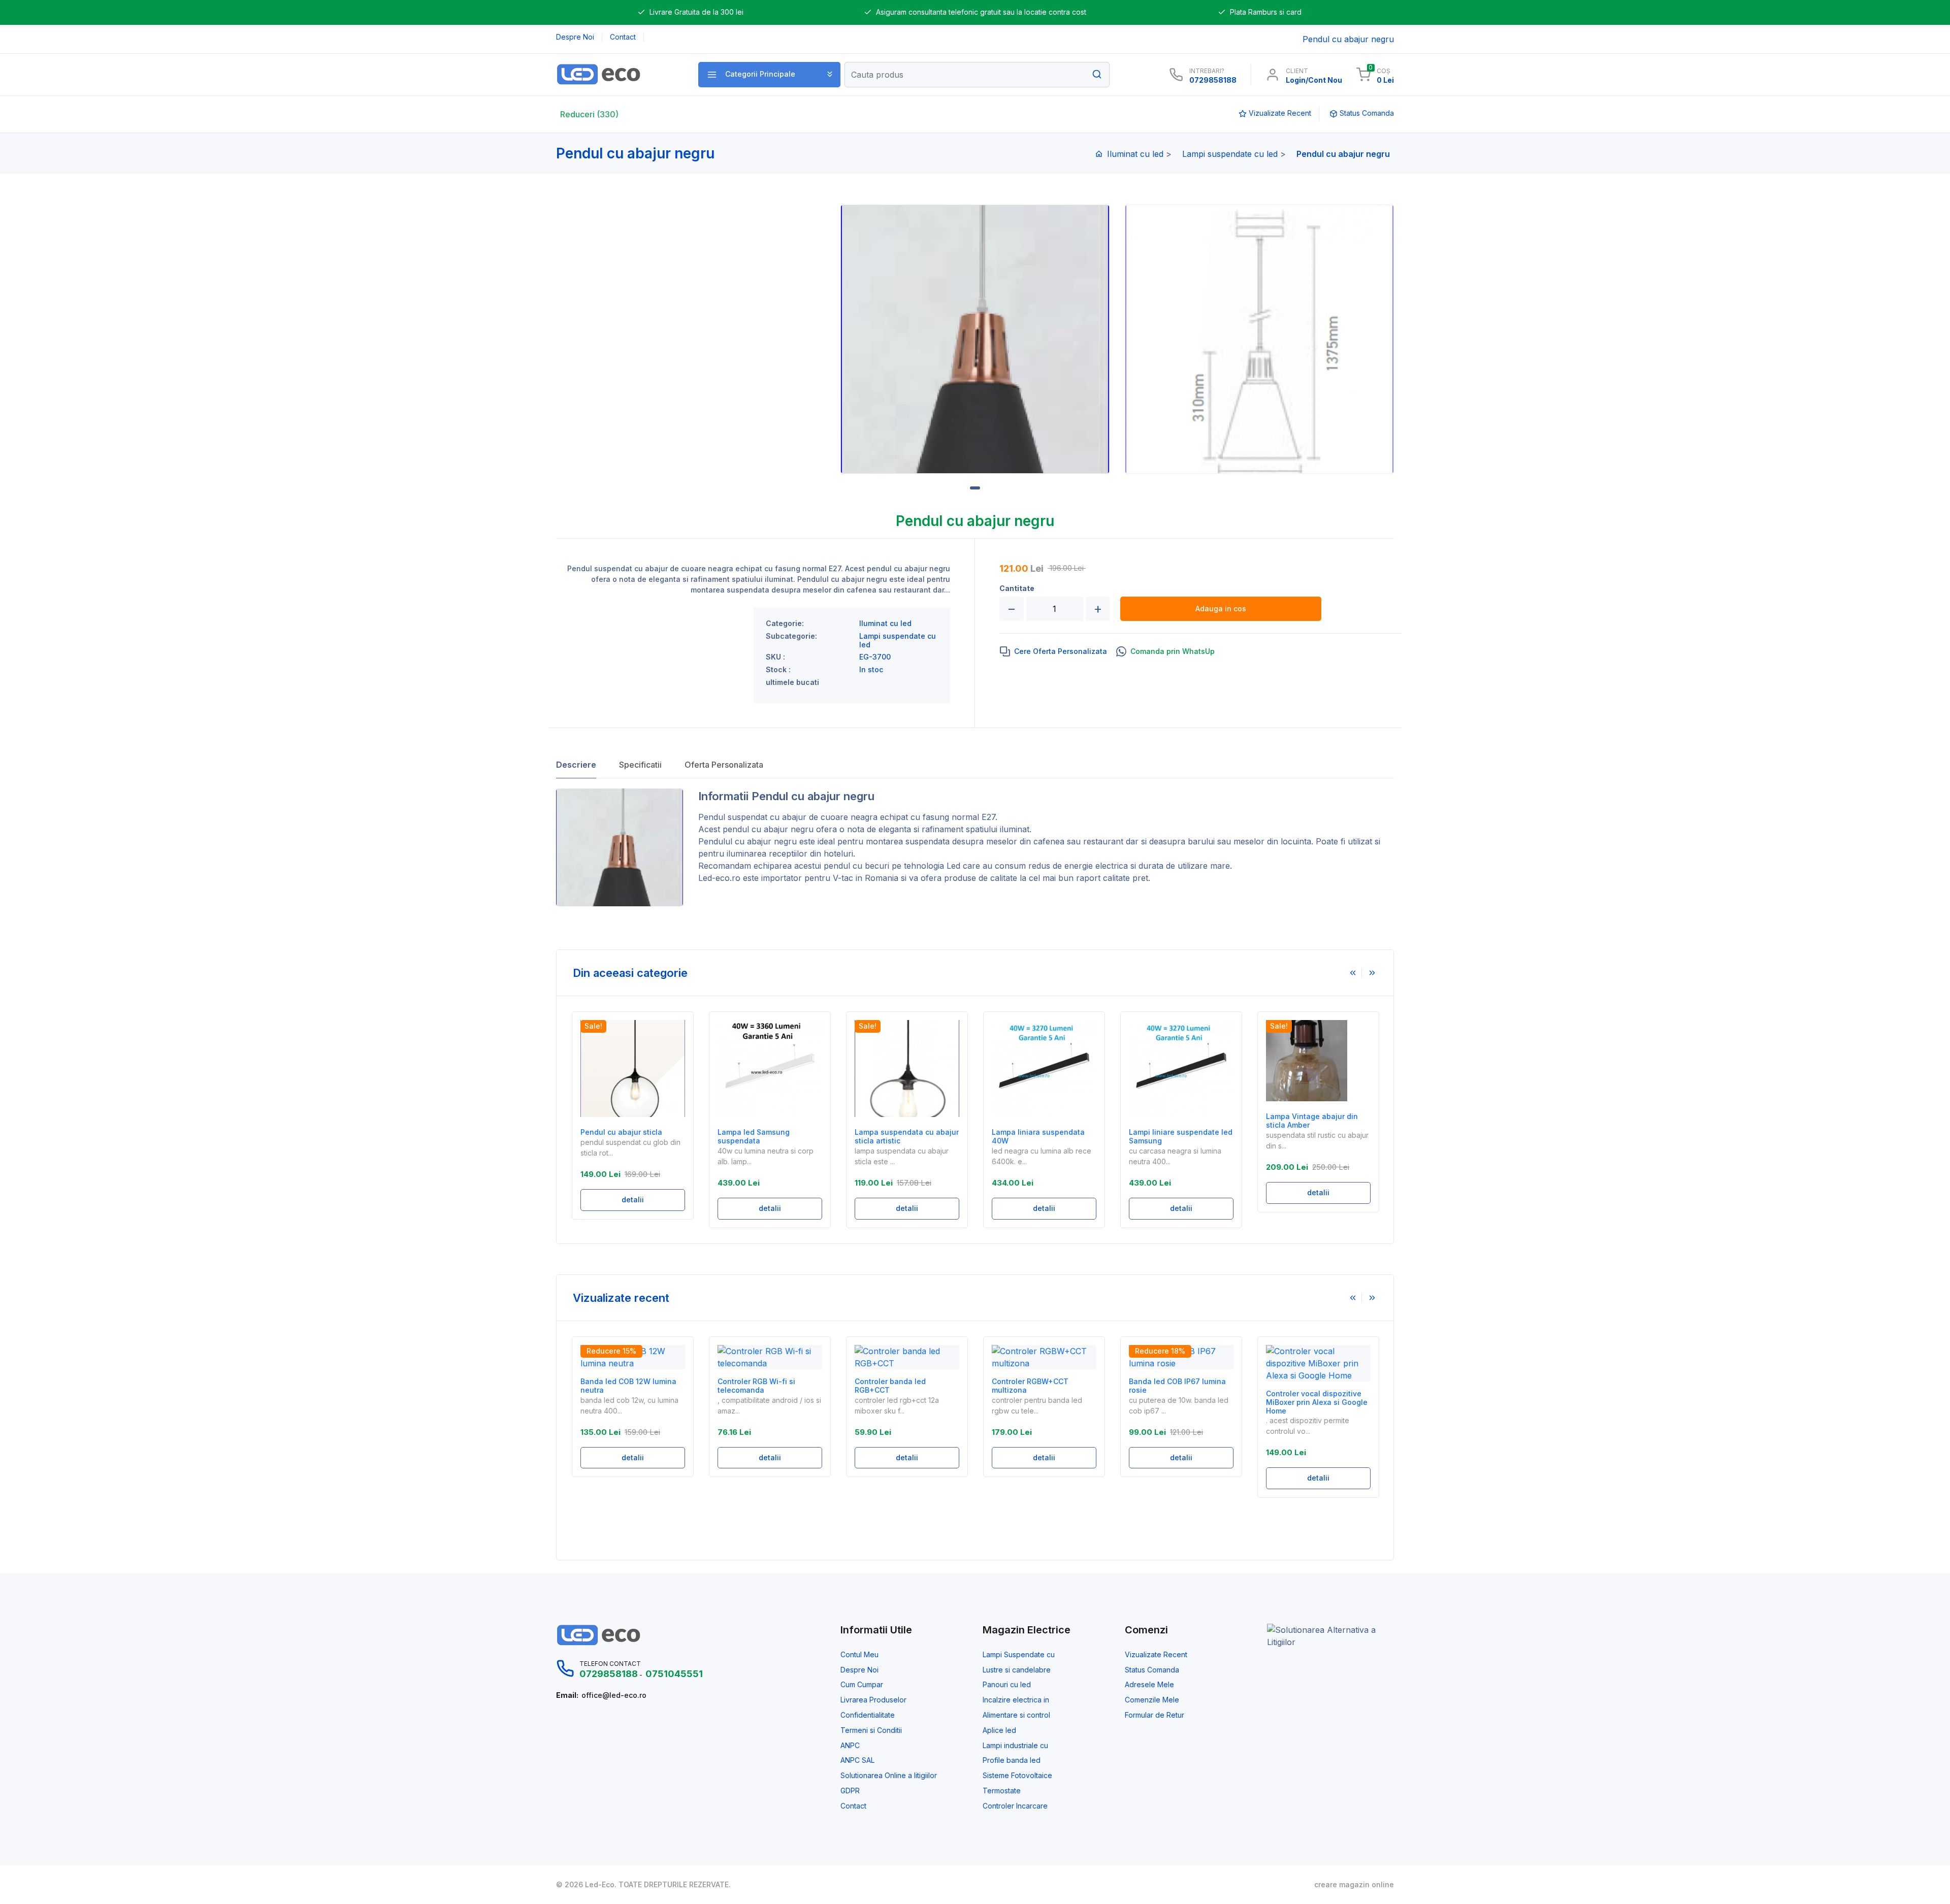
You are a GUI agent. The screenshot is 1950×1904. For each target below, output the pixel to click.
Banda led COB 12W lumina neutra (628, 1386)
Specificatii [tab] (640, 765)
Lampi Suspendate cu (1019, 1655)
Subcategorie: (791, 636)
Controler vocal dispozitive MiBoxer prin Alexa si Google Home (1317, 1402)
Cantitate (1017, 588)
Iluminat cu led (1135, 154)
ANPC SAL (857, 1760)
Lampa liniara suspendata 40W (1038, 1137)
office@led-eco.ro (614, 1695)
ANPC (850, 1746)
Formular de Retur (1155, 1715)
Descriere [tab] (576, 765)
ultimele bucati (792, 682)
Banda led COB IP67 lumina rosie (1177, 1386)
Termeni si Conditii (871, 1730)
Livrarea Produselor (873, 1700)
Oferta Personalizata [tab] (724, 765)
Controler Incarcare (1015, 1806)
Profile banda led (1012, 1760)
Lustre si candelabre (1017, 1670)
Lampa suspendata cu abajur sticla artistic (907, 1137)
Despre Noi (859, 1670)
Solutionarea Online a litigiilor (889, 1776)
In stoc (871, 670)
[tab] (1053, 651)
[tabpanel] (975, 339)
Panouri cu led (1007, 1685)
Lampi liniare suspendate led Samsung (1181, 1137)
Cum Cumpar (862, 1685)
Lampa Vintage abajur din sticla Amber (1312, 1121)
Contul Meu (859, 1655)
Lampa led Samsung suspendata (754, 1137)
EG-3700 (875, 657)
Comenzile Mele (1152, 1700)
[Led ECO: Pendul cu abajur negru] (616, 74)
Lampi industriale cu (1015, 1746)
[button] (769, 75)
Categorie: (785, 623)
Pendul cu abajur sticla (621, 1132)
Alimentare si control (1016, 1715)
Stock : (778, 670)
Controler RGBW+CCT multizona (1030, 1386)
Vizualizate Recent (1156, 1655)
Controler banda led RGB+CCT (890, 1386)
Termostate (1002, 1791)
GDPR (850, 1791)
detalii (633, 1200)
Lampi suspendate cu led (1230, 154)
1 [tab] (975, 488)
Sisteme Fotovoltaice (1017, 1776)
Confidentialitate (868, 1715)
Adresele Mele (1149, 1685)
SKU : (775, 657)
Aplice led (999, 1730)
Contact (853, 1806)
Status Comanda (1152, 1670)
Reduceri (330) (589, 114)
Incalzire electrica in (1016, 1700)
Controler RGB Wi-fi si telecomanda (756, 1386)
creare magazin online (1354, 1885)
